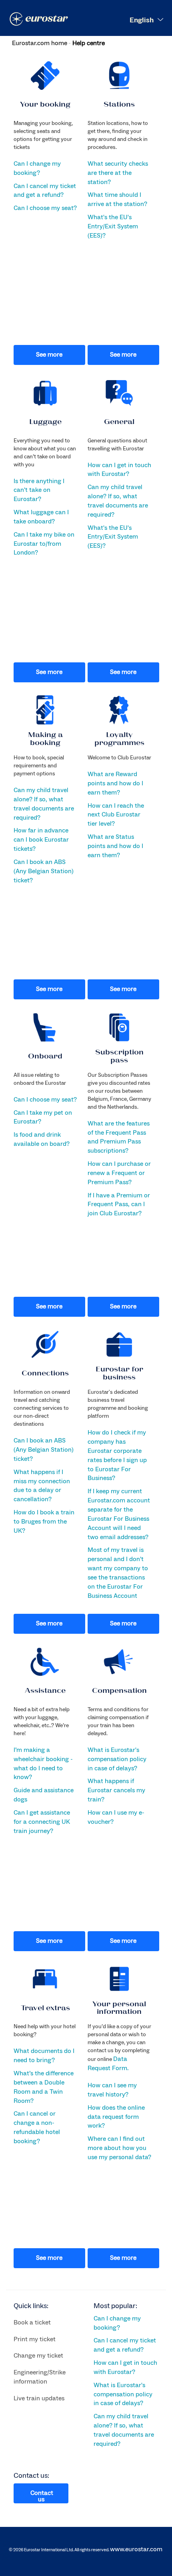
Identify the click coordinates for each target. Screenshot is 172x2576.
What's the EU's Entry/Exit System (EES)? (113, 226)
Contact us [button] (42, 2496)
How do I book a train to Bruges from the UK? (44, 1522)
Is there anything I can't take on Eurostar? (39, 490)
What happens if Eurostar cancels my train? (116, 1790)
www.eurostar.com (136, 2549)
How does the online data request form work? (116, 2117)
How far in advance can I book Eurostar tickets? (41, 840)
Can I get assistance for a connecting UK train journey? (42, 1822)
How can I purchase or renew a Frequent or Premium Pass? (119, 1173)
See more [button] (49, 355)
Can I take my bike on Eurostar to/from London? (44, 544)
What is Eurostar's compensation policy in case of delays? (117, 1759)
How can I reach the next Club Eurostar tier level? (116, 815)
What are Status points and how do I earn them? (115, 846)
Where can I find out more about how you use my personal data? (119, 2148)
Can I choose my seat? (45, 208)
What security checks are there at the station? (118, 173)
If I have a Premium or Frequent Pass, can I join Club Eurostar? (119, 1205)
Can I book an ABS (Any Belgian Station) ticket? (44, 871)
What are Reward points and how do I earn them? (115, 783)
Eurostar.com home (40, 43)
